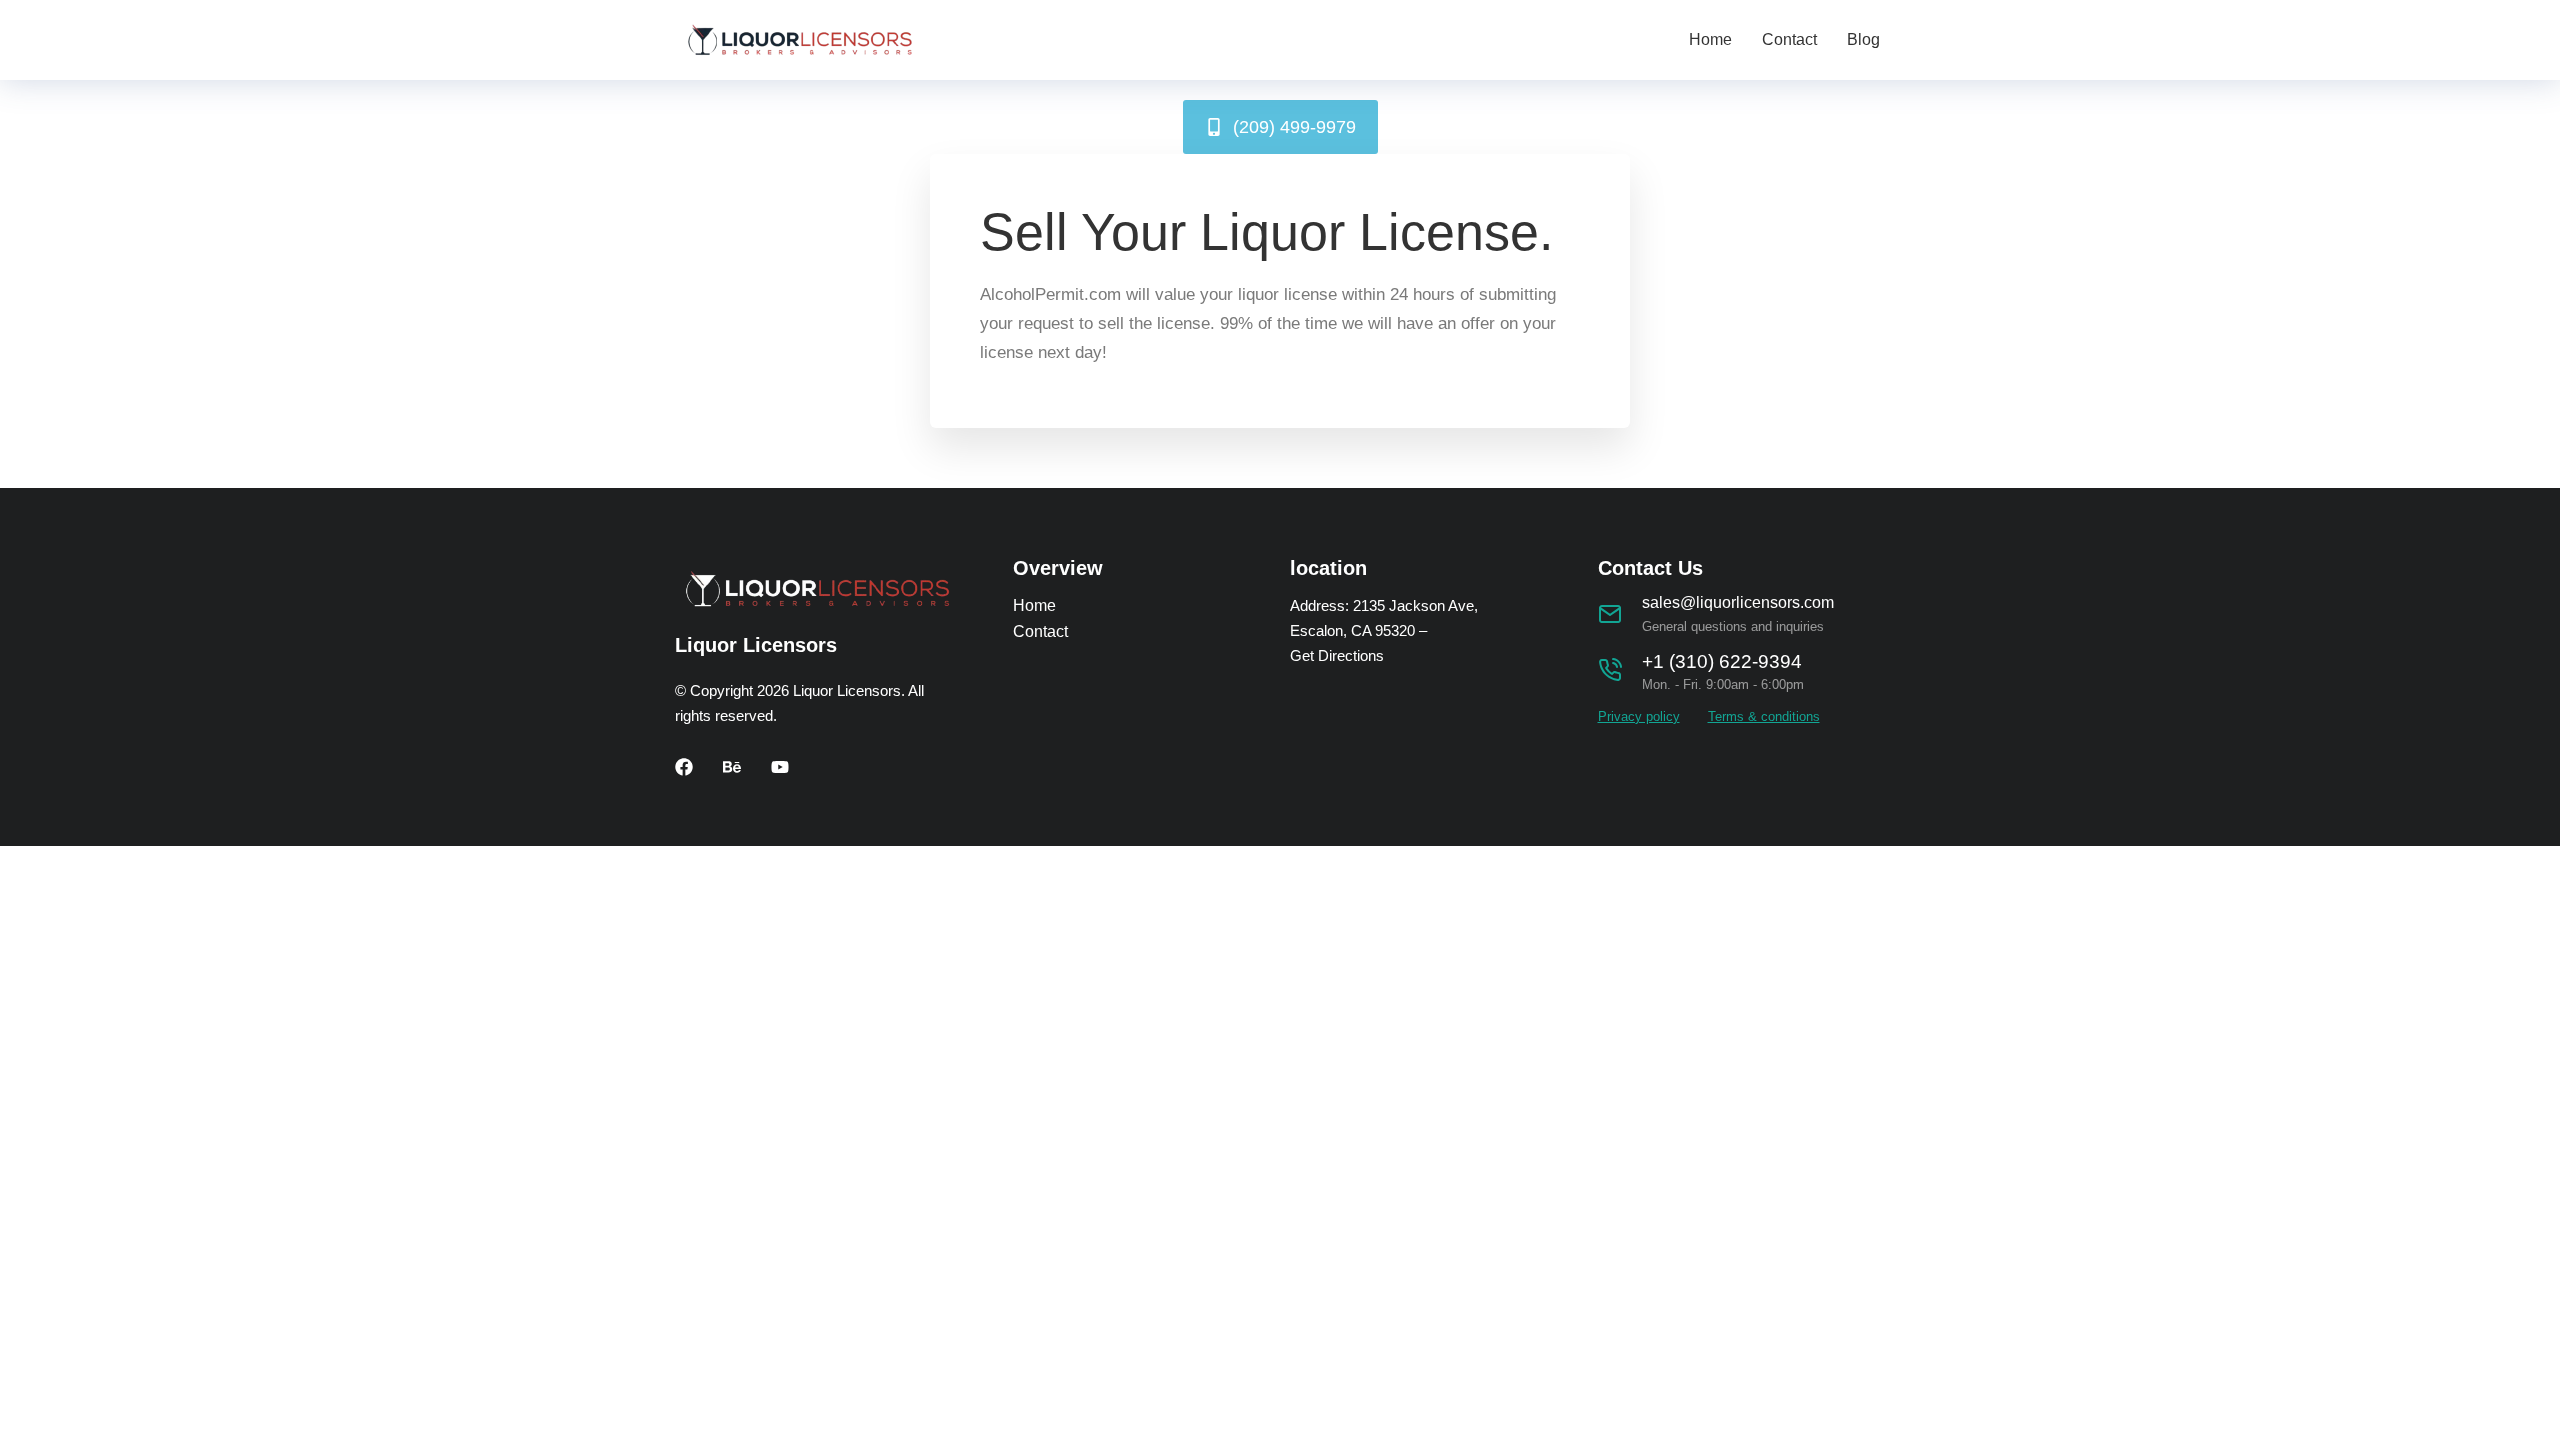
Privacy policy (1639, 716)
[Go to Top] (2530, 1410)
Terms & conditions (1764, 716)
